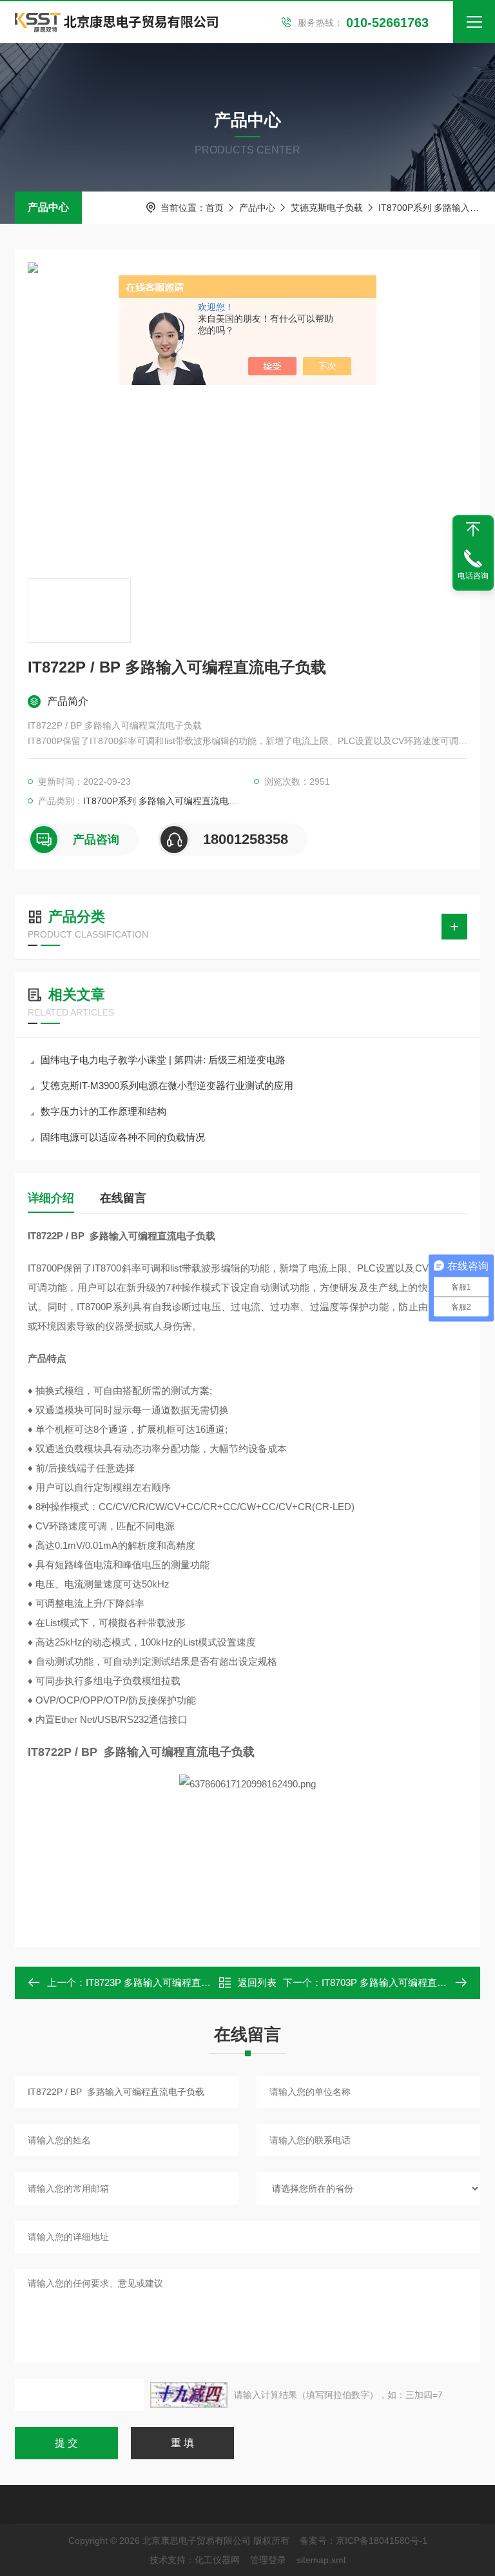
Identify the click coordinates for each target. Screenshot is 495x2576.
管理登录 (268, 2560)
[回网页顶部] (473, 529)
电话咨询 (473, 576)
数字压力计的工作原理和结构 (103, 1111)
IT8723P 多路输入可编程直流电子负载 (168, 1982)
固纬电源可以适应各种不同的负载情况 (123, 1137)
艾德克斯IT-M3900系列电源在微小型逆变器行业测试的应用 (167, 1086)
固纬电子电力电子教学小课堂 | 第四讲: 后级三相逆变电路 (163, 1060)
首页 (215, 208)
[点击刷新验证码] (189, 2395)
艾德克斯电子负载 (327, 208)
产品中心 (48, 207)
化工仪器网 (217, 2560)
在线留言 (123, 1198)
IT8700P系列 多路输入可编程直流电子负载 (170, 801)
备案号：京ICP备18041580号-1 (364, 2541)
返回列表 (257, 1982)
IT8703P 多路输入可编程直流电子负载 (403, 1982)
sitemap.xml (321, 2560)
